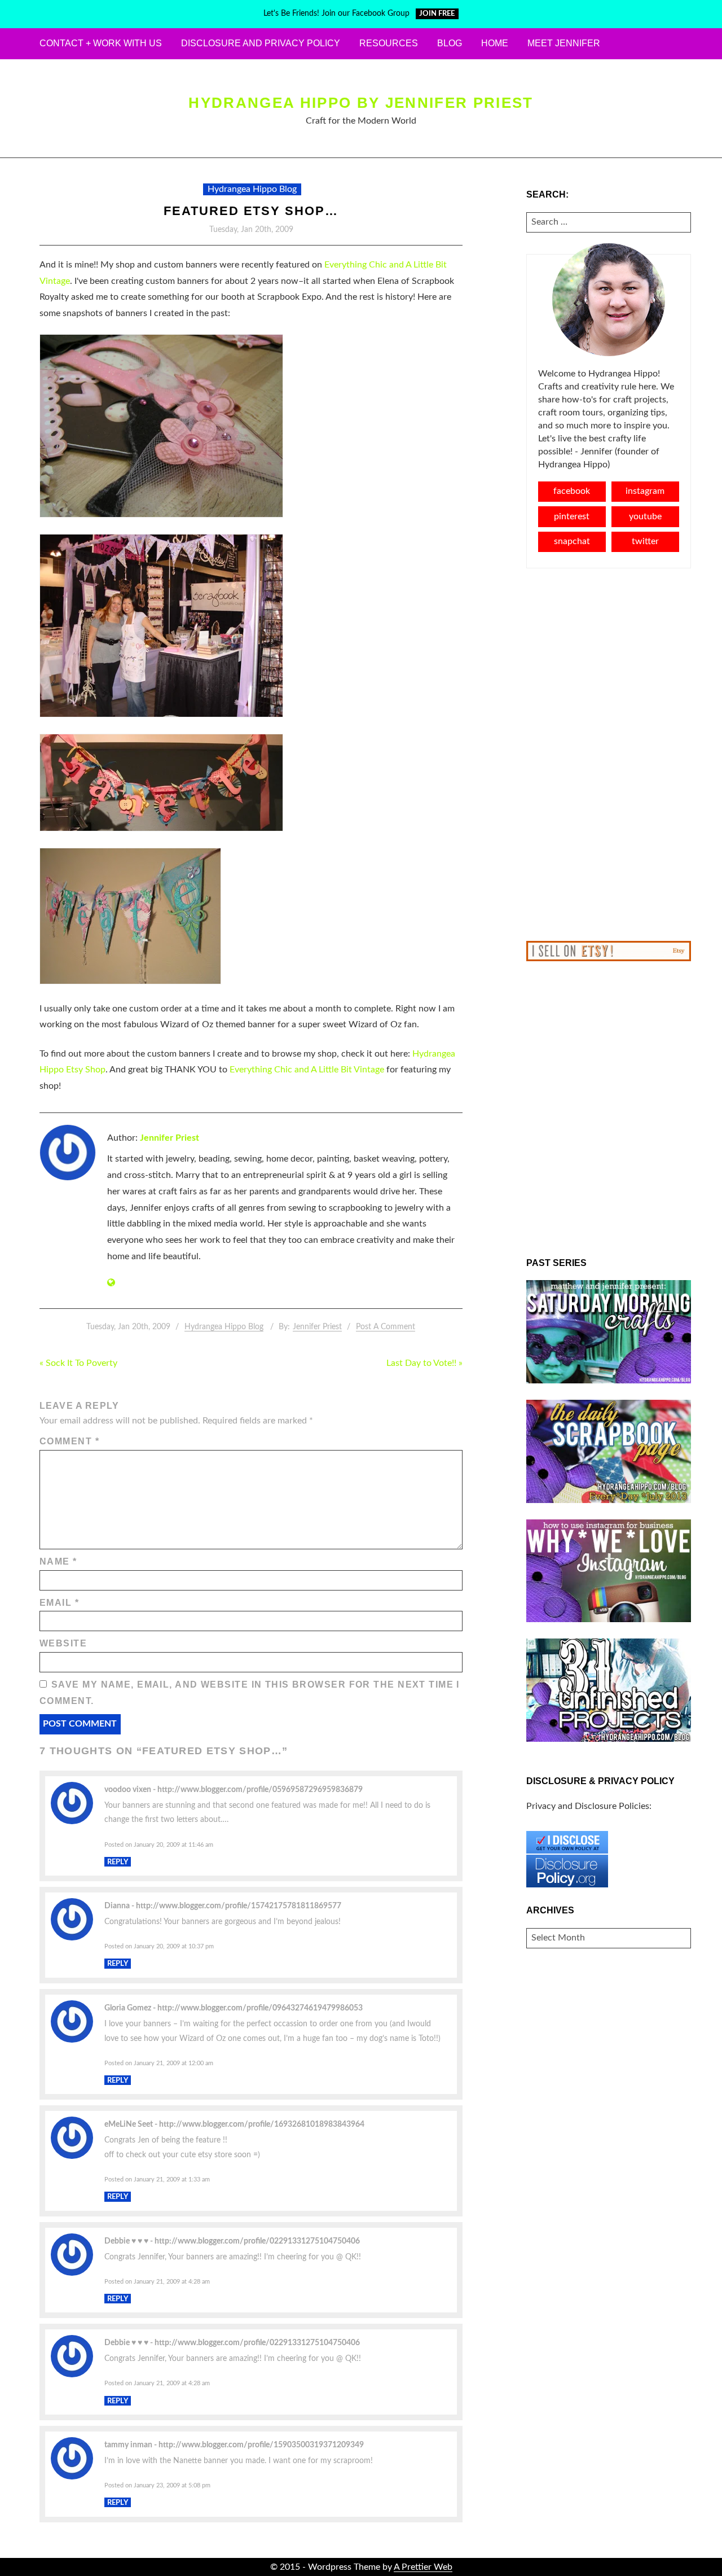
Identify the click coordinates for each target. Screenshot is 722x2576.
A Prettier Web (423, 2567)
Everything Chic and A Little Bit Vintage (307, 1070)
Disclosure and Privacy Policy (261, 43)
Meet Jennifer (564, 43)
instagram (645, 491)
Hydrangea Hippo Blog (252, 189)
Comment (69, 1441)
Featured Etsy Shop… (251, 211)
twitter (645, 541)
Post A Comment (386, 1327)
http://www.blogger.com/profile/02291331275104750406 (257, 2241)
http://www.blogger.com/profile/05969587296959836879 (260, 1789)
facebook (572, 491)
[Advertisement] (609, 755)
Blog (450, 43)
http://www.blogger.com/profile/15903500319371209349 (261, 2445)
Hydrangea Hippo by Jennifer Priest (361, 103)
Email (59, 1603)
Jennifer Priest (170, 1138)
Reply (118, 1861)
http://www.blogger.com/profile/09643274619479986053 (260, 2008)
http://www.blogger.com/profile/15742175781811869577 (239, 1906)
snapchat (572, 541)
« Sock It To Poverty (78, 1363)
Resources (389, 43)
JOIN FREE (437, 14)
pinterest (572, 516)
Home (495, 43)
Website (63, 1643)
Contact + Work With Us (101, 43)
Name (58, 1561)
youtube (645, 516)
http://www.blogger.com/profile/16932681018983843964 (262, 2124)
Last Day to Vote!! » (424, 1363)
